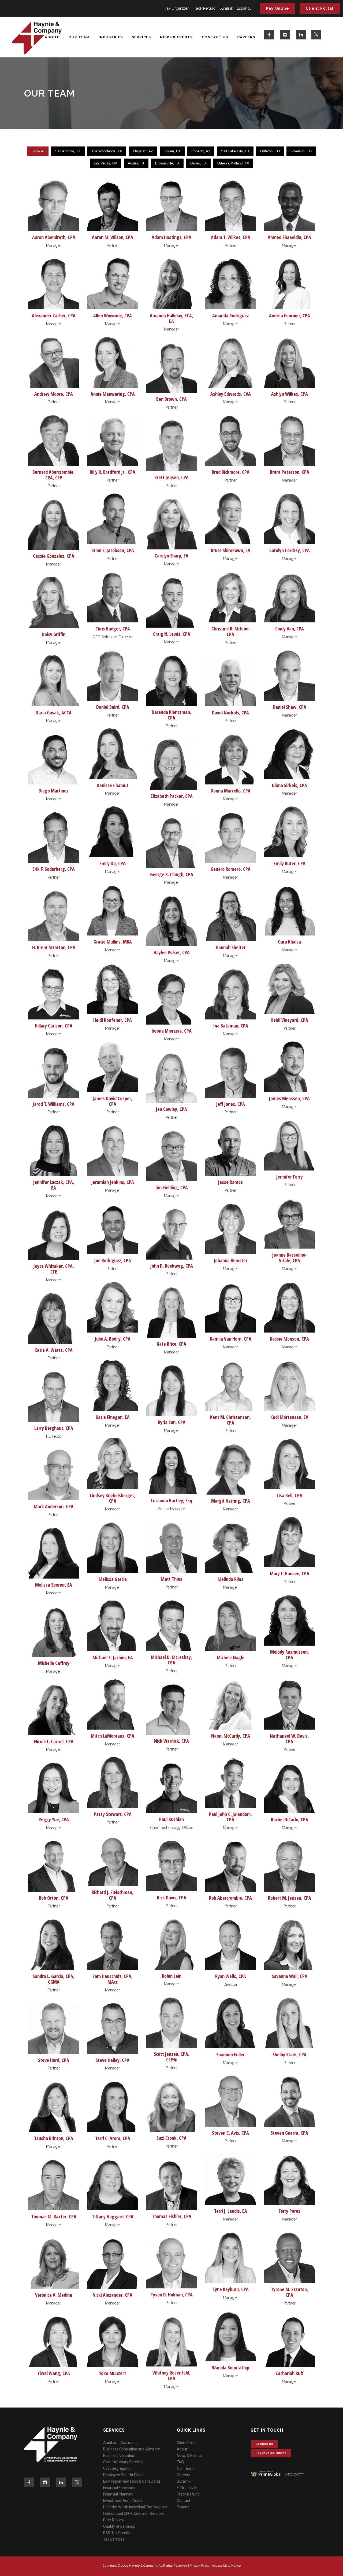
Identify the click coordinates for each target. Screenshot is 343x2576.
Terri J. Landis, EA (231, 2211)
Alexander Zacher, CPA (54, 315)
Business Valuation (119, 2456)
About (182, 2449)
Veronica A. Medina (54, 2295)
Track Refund (204, 8)
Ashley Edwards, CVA (231, 394)
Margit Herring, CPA (231, 1501)
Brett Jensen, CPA (171, 477)
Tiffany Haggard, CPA (113, 2217)
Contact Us (264, 2444)
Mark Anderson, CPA (54, 1506)
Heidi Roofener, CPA (113, 1020)
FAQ (180, 2462)
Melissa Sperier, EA (54, 1585)
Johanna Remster (231, 1260)
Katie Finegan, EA (113, 1417)
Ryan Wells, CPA (231, 1976)
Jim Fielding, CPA (172, 1187)
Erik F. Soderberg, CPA (54, 869)
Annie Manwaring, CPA (113, 394)
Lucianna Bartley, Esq (172, 1500)
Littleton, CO (270, 151)
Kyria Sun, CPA (172, 1422)
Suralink (226, 8)
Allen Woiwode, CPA (113, 315)
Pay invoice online (271, 2453)
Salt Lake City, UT (235, 151)
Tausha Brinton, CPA (54, 2138)
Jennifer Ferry (290, 1177)
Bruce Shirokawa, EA (231, 550)
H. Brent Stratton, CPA (54, 947)
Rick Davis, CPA (172, 1898)
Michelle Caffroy (54, 1663)
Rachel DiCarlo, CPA (290, 1819)
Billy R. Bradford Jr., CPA (113, 472)
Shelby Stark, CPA (290, 2054)
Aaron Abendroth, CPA (54, 237)
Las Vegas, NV (105, 163)
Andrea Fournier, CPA (290, 315)
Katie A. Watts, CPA (54, 1350)
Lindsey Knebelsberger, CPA (113, 1498)
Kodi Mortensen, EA (289, 1417)
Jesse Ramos (230, 1182)
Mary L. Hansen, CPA (290, 1573)
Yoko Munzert (113, 2373)
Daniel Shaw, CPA (290, 707)
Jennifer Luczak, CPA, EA (54, 1185)
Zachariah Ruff (290, 2373)
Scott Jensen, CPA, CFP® (172, 2057)
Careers (184, 2475)
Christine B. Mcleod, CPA (231, 631)
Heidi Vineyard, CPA (289, 1020)
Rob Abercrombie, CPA (230, 1898)
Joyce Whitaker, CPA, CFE (54, 1269)
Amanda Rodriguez (231, 315)
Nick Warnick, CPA (171, 1741)
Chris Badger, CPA (113, 629)
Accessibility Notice (226, 2566)
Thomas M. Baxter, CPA (54, 2217)
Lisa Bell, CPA (290, 1495)
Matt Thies (171, 1579)
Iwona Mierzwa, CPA (171, 1031)
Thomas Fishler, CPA (172, 2216)
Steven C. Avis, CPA (230, 2133)
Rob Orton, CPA (54, 1898)
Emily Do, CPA (113, 863)
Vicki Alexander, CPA (113, 2295)
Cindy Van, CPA (290, 629)
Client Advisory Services (123, 2462)
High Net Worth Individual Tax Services (135, 2507)
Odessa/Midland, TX (233, 163)
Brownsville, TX (167, 163)
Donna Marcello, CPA (231, 791)
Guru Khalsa (289, 942)
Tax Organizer (177, 8)
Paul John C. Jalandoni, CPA (230, 1817)
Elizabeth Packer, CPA (172, 796)
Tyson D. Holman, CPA (172, 2295)
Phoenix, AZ (201, 151)
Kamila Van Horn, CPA (231, 1339)
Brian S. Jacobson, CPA (113, 550)
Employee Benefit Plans (123, 2475)
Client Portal (320, 8)
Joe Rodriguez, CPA (113, 1260)
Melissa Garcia (113, 1579)
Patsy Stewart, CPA (113, 1814)
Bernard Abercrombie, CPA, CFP (54, 475)
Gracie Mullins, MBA (113, 942)
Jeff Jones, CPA (231, 1104)
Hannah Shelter (231, 947)
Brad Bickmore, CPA (231, 472)
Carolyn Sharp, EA (171, 556)
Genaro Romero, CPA (231, 869)
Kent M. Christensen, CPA (230, 1420)
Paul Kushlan (171, 1819)
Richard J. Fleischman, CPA (113, 1895)
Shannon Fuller (230, 2054)
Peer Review (114, 2520)
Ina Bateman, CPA (231, 1026)
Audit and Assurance (121, 2443)
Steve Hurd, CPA (54, 2060)
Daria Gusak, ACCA (54, 713)
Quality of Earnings (119, 2526)
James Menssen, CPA (289, 1098)
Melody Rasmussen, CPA (290, 1655)
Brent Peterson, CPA (290, 472)
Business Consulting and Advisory (132, 2449)
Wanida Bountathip (231, 2368)
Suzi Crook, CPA (171, 2138)
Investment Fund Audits (123, 2501)
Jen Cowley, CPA (171, 1109)
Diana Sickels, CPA (290, 785)
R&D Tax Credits (117, 2533)
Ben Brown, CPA (171, 399)
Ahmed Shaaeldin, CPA (289, 237)
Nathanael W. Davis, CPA (289, 1739)
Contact (184, 2501)
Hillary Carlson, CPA (54, 1026)
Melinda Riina (231, 1579)
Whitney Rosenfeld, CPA (171, 2375)
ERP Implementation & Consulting (132, 2481)
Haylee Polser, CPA (172, 952)
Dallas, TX (198, 163)
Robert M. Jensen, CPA (290, 1898)
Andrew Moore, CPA (54, 394)
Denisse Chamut (113, 785)
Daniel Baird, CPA (113, 707)
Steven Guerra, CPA (289, 2133)
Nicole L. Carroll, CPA (54, 1741)
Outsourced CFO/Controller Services (134, 2513)
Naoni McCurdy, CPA (231, 1736)
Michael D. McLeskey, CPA (171, 1660)
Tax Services (114, 2539)
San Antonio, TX (68, 151)
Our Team (185, 2468)
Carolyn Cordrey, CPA (290, 550)
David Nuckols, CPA (230, 713)
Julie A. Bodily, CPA (113, 1339)
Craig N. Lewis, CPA (172, 634)
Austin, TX (136, 163)
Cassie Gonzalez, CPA (54, 556)
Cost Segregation (118, 2468)
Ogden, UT (172, 151)
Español (244, 8)
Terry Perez (289, 2211)
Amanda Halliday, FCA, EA (171, 318)
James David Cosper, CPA (113, 1101)
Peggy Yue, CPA (54, 1819)
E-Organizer (187, 2488)
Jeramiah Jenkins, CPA (113, 1182)
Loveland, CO (301, 151)
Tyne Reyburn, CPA (231, 2289)
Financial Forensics (119, 2488)
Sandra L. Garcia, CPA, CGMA (54, 1979)
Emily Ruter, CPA (290, 863)
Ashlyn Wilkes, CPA (290, 394)
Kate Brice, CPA (171, 1344)
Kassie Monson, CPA (289, 1339)
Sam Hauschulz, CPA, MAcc (113, 1979)
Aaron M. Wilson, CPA (113, 237)
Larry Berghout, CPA (54, 1428)
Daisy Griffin (54, 634)
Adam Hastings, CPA (171, 237)
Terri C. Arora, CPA (113, 2138)
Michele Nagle (231, 1657)
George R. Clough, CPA (172, 874)
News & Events (189, 2456)
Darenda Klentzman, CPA (171, 715)
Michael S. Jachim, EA (113, 1657)
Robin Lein (172, 1976)
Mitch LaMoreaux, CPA (113, 1736)
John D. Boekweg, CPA (172, 1266)
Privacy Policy (200, 2566)
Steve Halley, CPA (113, 2060)
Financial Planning (118, 2494)
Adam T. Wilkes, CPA (231, 237)
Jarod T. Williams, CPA (54, 1104)
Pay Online (277, 8)
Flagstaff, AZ (143, 151)
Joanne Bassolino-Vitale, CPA (290, 1258)
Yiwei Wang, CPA (54, 2373)
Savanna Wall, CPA (290, 1976)
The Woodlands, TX (107, 151)
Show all (38, 151)
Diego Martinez (54, 791)
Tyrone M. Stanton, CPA (290, 2292)
